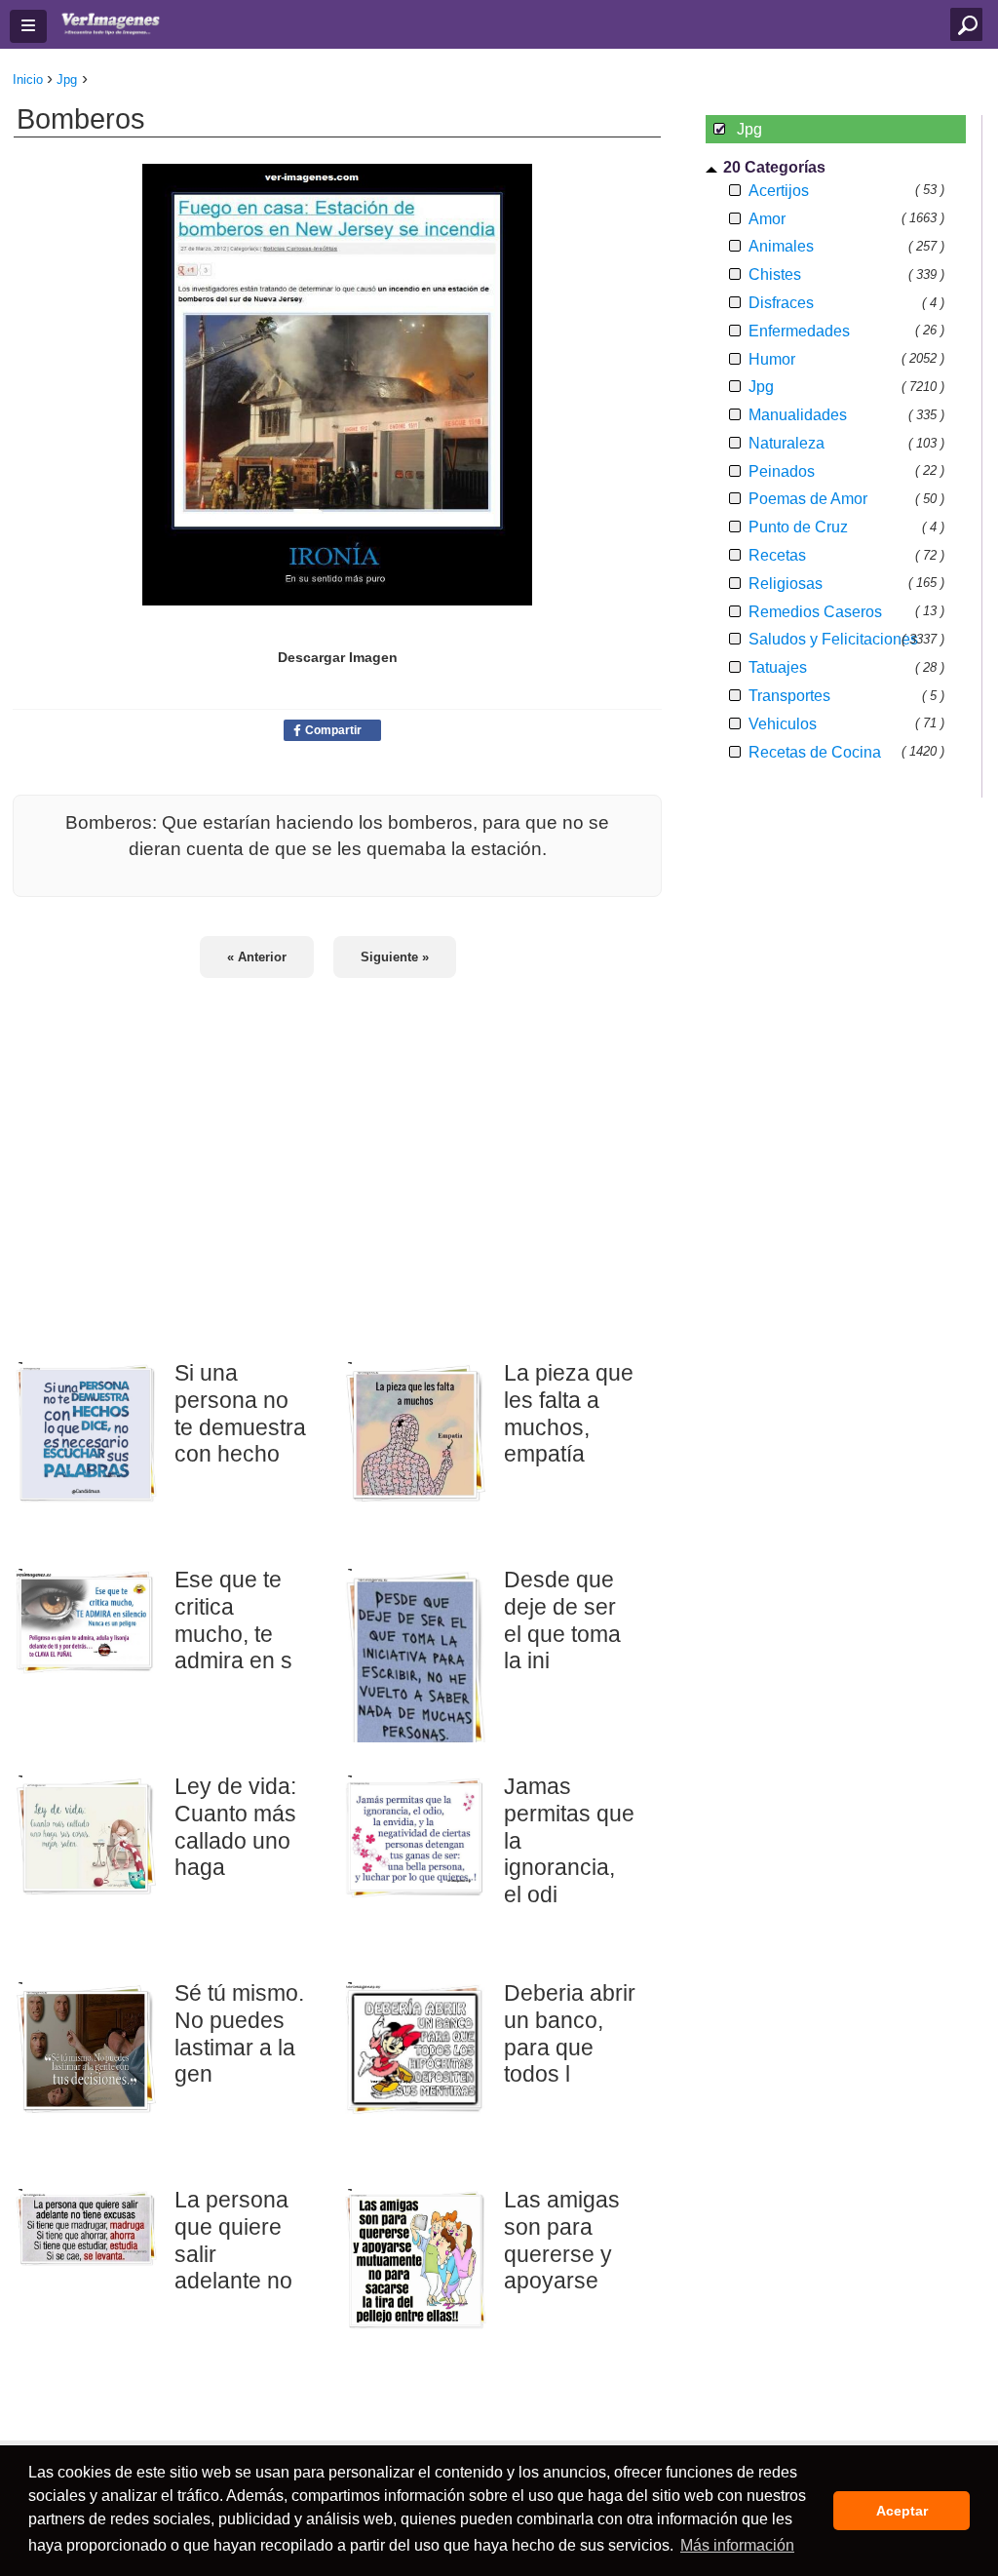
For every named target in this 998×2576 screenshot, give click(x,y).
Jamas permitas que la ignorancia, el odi (569, 1840)
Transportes (789, 696)
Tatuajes (778, 667)
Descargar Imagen (338, 657)
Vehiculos (783, 724)
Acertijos (779, 191)
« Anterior (257, 957)
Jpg (761, 387)
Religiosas (786, 584)
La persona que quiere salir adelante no (233, 2240)
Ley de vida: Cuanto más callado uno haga (235, 1827)
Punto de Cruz (798, 527)
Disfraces (781, 303)
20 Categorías (774, 167)
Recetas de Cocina (815, 752)
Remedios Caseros (815, 612)
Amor (767, 219)
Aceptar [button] (902, 2511)
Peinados (782, 471)
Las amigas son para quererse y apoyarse (562, 2240)
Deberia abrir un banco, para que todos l (570, 2033)
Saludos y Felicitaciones (833, 639)
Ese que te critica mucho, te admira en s (233, 1620)
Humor (772, 359)
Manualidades (798, 415)
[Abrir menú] (28, 26)
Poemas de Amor (808, 499)
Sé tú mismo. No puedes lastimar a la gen (239, 2033)
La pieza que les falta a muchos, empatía (569, 1413)
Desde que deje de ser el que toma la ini (562, 1620)
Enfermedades (799, 331)
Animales (781, 246)
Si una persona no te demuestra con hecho (240, 1413)
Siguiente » (395, 957)
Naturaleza (787, 443)
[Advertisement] (337, 1156)
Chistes (775, 274)
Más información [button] (737, 2545)
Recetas (777, 555)
